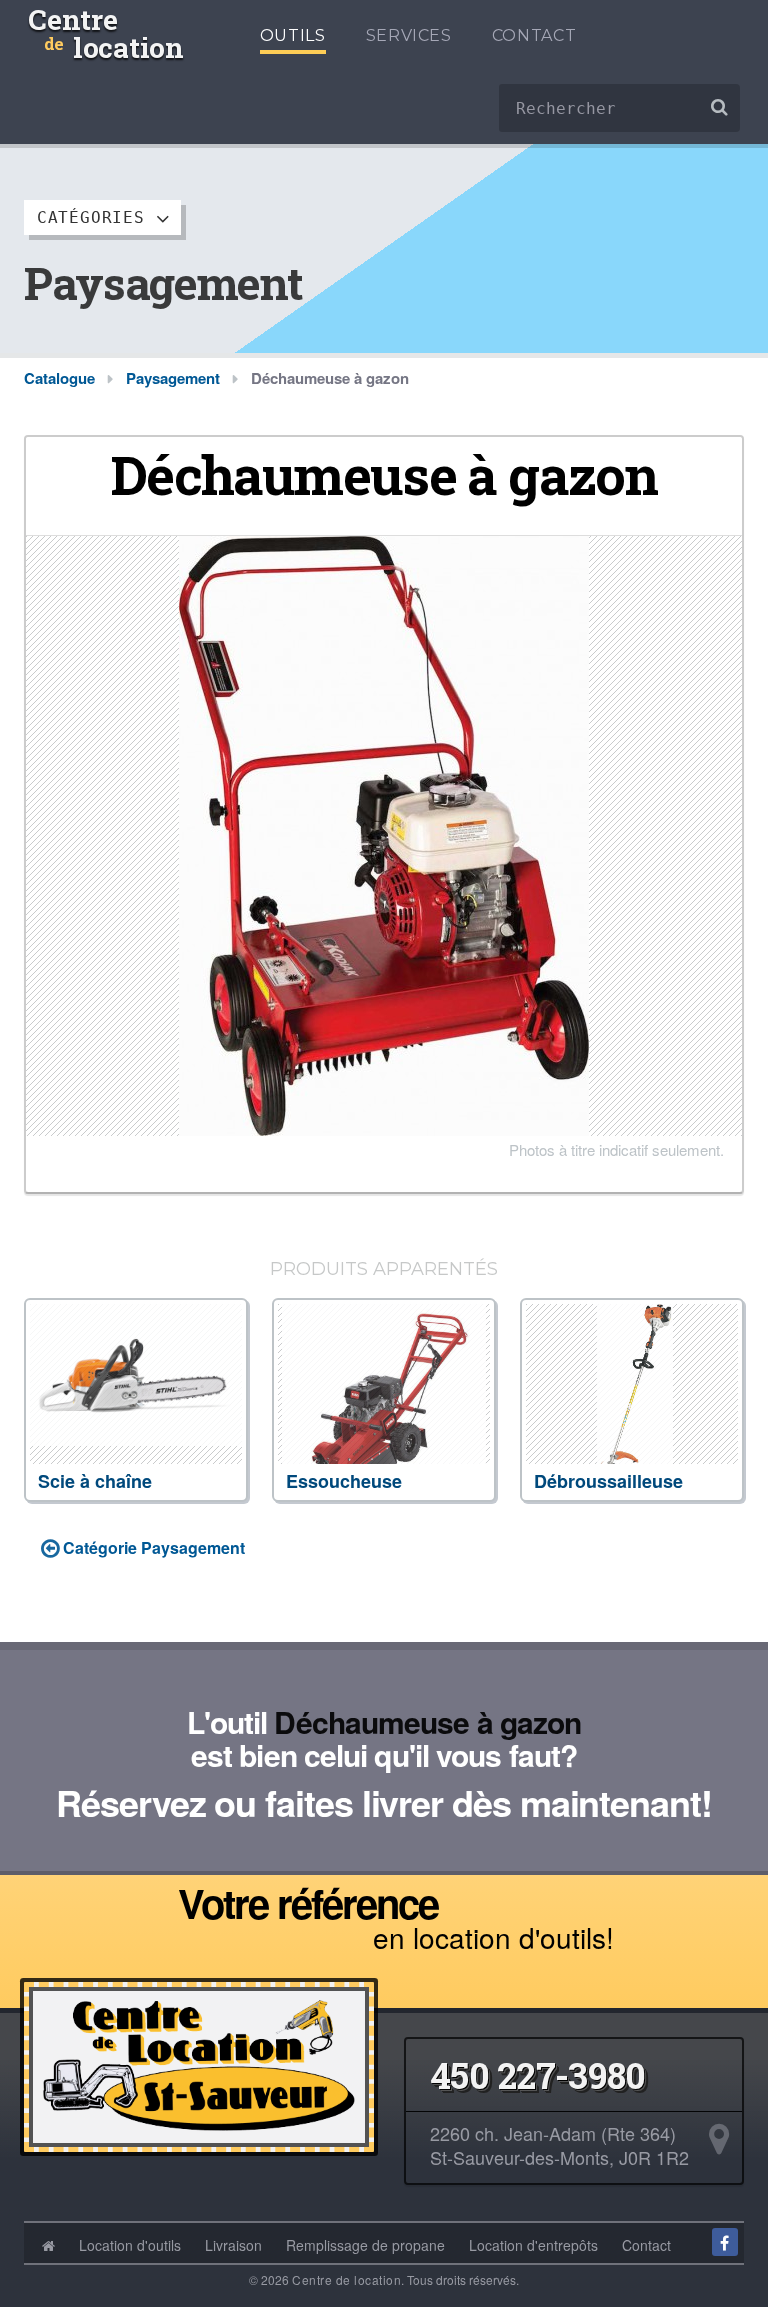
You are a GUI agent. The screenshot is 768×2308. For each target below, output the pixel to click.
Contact (534, 35)
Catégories (96, 217)
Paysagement (173, 378)
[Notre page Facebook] (725, 2242)
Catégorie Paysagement (152, 1547)
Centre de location (346, 2279)
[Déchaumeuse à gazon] (384, 833)
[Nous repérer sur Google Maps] (719, 2139)
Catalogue (59, 378)
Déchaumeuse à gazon (427, 1721)
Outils (293, 35)
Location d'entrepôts (533, 2245)
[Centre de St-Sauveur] (199, 2062)
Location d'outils (130, 2245)
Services (409, 35)
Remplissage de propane (365, 2245)
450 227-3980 (537, 2075)
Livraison (233, 2245)
